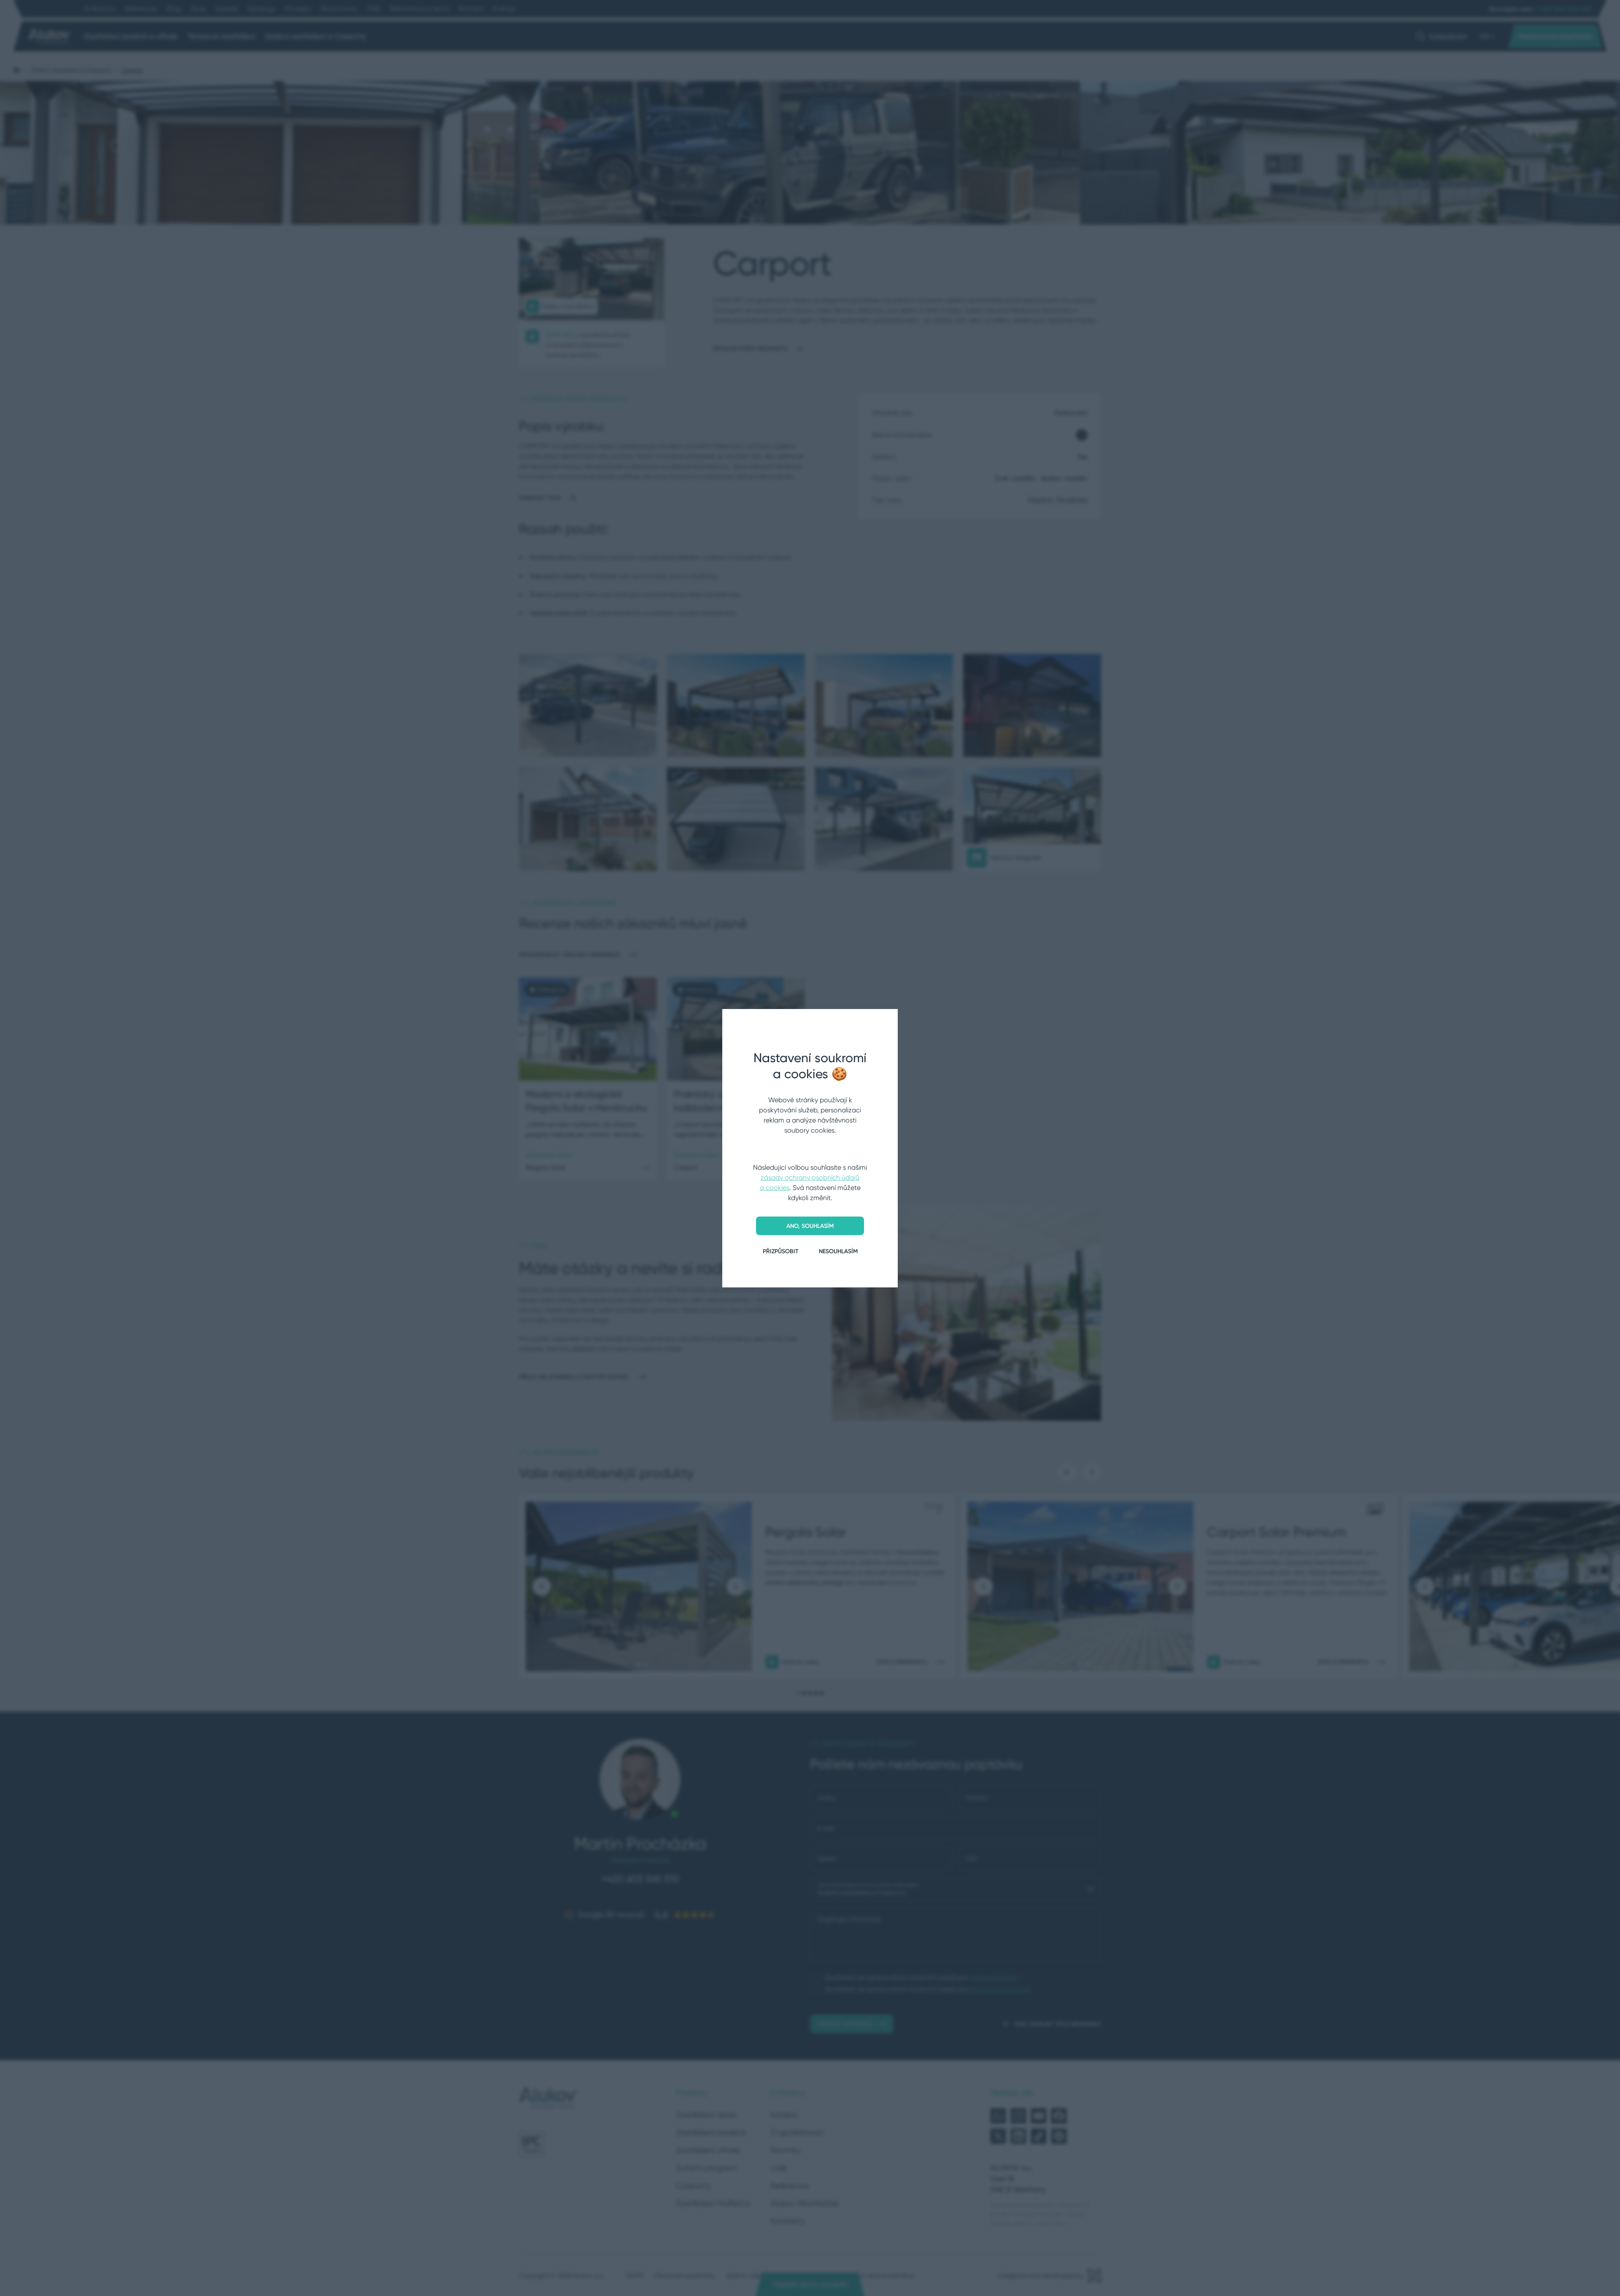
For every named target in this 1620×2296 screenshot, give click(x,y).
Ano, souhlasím (810, 1226)
